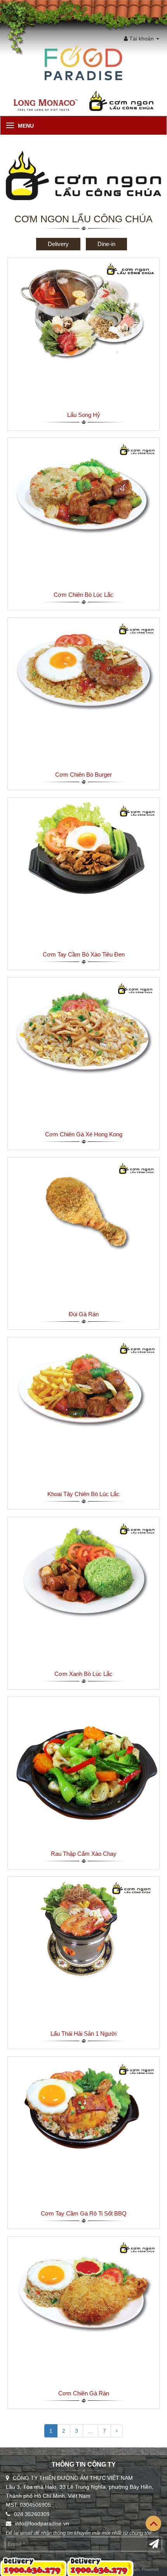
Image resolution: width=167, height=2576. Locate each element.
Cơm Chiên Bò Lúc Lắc (83, 595)
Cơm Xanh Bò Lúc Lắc (83, 1674)
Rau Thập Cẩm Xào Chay (84, 1854)
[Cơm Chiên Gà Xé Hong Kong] (83, 1030)
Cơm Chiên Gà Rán (84, 2393)
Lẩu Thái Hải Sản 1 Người (83, 2034)
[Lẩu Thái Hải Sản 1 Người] (83, 1929)
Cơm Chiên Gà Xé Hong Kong (84, 1134)
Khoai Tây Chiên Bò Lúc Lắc (83, 1494)
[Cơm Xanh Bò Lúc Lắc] (83, 1569)
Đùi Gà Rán (84, 1314)
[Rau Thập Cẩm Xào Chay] (83, 1772)
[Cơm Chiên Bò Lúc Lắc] (83, 490)
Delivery (58, 244)
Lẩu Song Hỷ (84, 415)
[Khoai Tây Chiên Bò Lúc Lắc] (83, 1389)
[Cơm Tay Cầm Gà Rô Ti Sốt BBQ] (83, 2109)
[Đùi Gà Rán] (83, 1210)
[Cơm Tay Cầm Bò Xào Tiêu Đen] (83, 849)
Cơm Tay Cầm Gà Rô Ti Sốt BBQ (84, 2213)
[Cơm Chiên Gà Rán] (83, 2289)
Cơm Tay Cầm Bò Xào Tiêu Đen (84, 954)
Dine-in (106, 244)
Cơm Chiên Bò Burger (83, 775)
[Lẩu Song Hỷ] (83, 310)
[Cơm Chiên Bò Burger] (83, 670)
